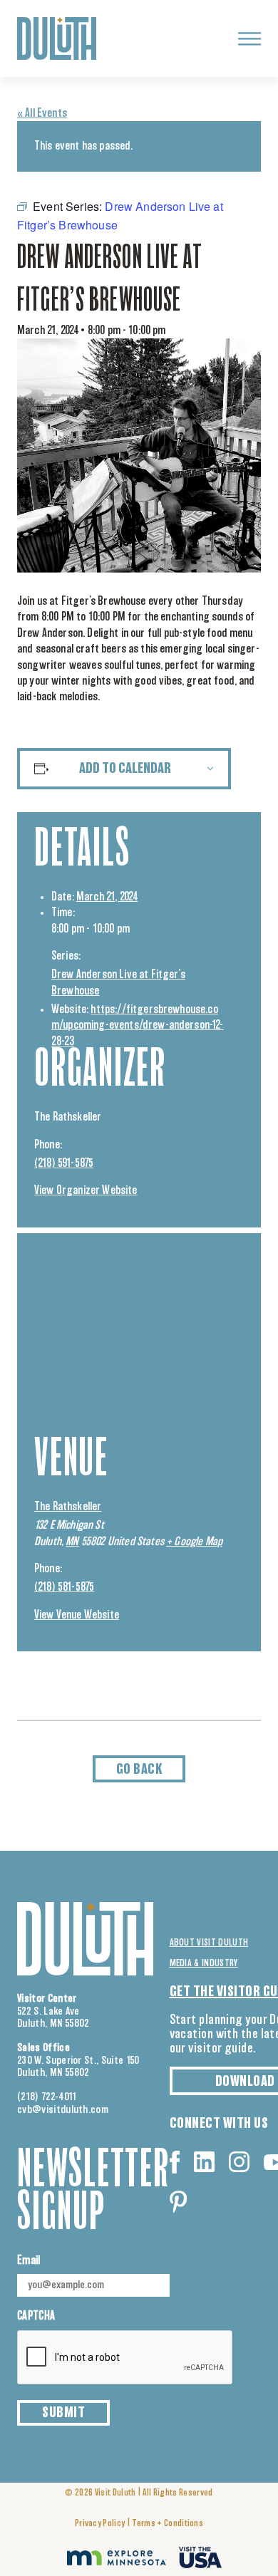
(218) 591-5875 (64, 1163)
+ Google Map (194, 1542)
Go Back (139, 1770)
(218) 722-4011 (47, 2097)
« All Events (42, 113)
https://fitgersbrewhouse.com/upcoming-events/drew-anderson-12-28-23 (138, 1025)
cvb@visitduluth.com (63, 2110)
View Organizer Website (86, 1190)
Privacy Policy (100, 2524)
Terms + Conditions (168, 2524)
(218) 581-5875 (64, 1587)
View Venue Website (77, 1615)
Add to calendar (125, 769)
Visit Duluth (115, 2493)
